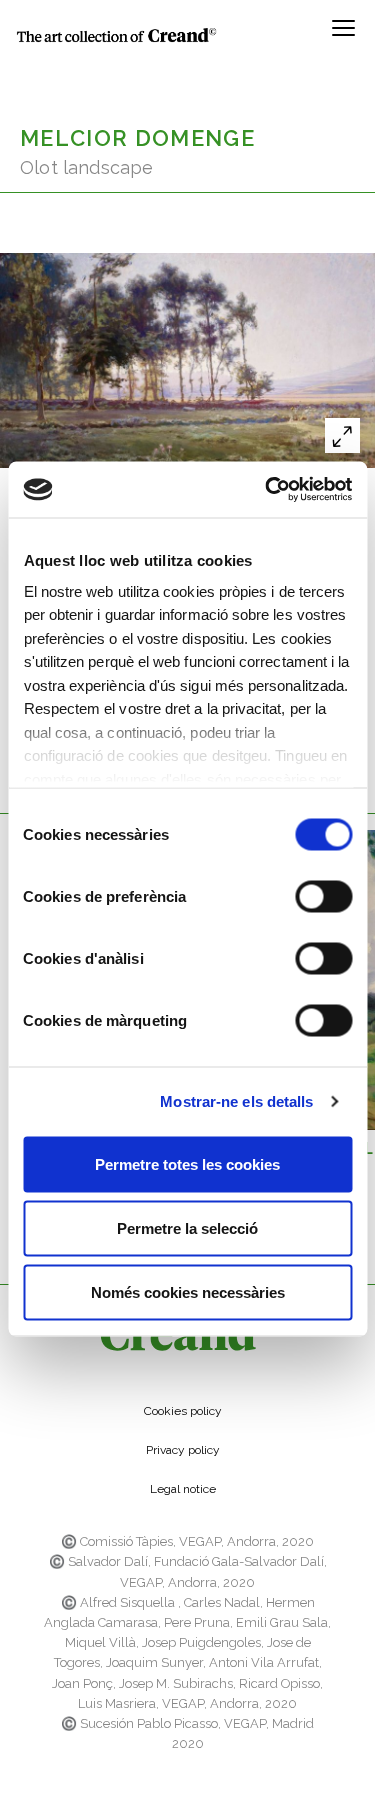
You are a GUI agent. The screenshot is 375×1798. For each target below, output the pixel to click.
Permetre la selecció (187, 1227)
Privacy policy (183, 1450)
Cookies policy (183, 1411)
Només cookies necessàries (188, 1291)
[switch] (323, 896)
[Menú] (343, 35)
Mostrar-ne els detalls (236, 1101)
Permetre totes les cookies (187, 1163)
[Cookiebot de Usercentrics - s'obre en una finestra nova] (267, 490)
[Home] (116, 34)
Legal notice (183, 1489)
